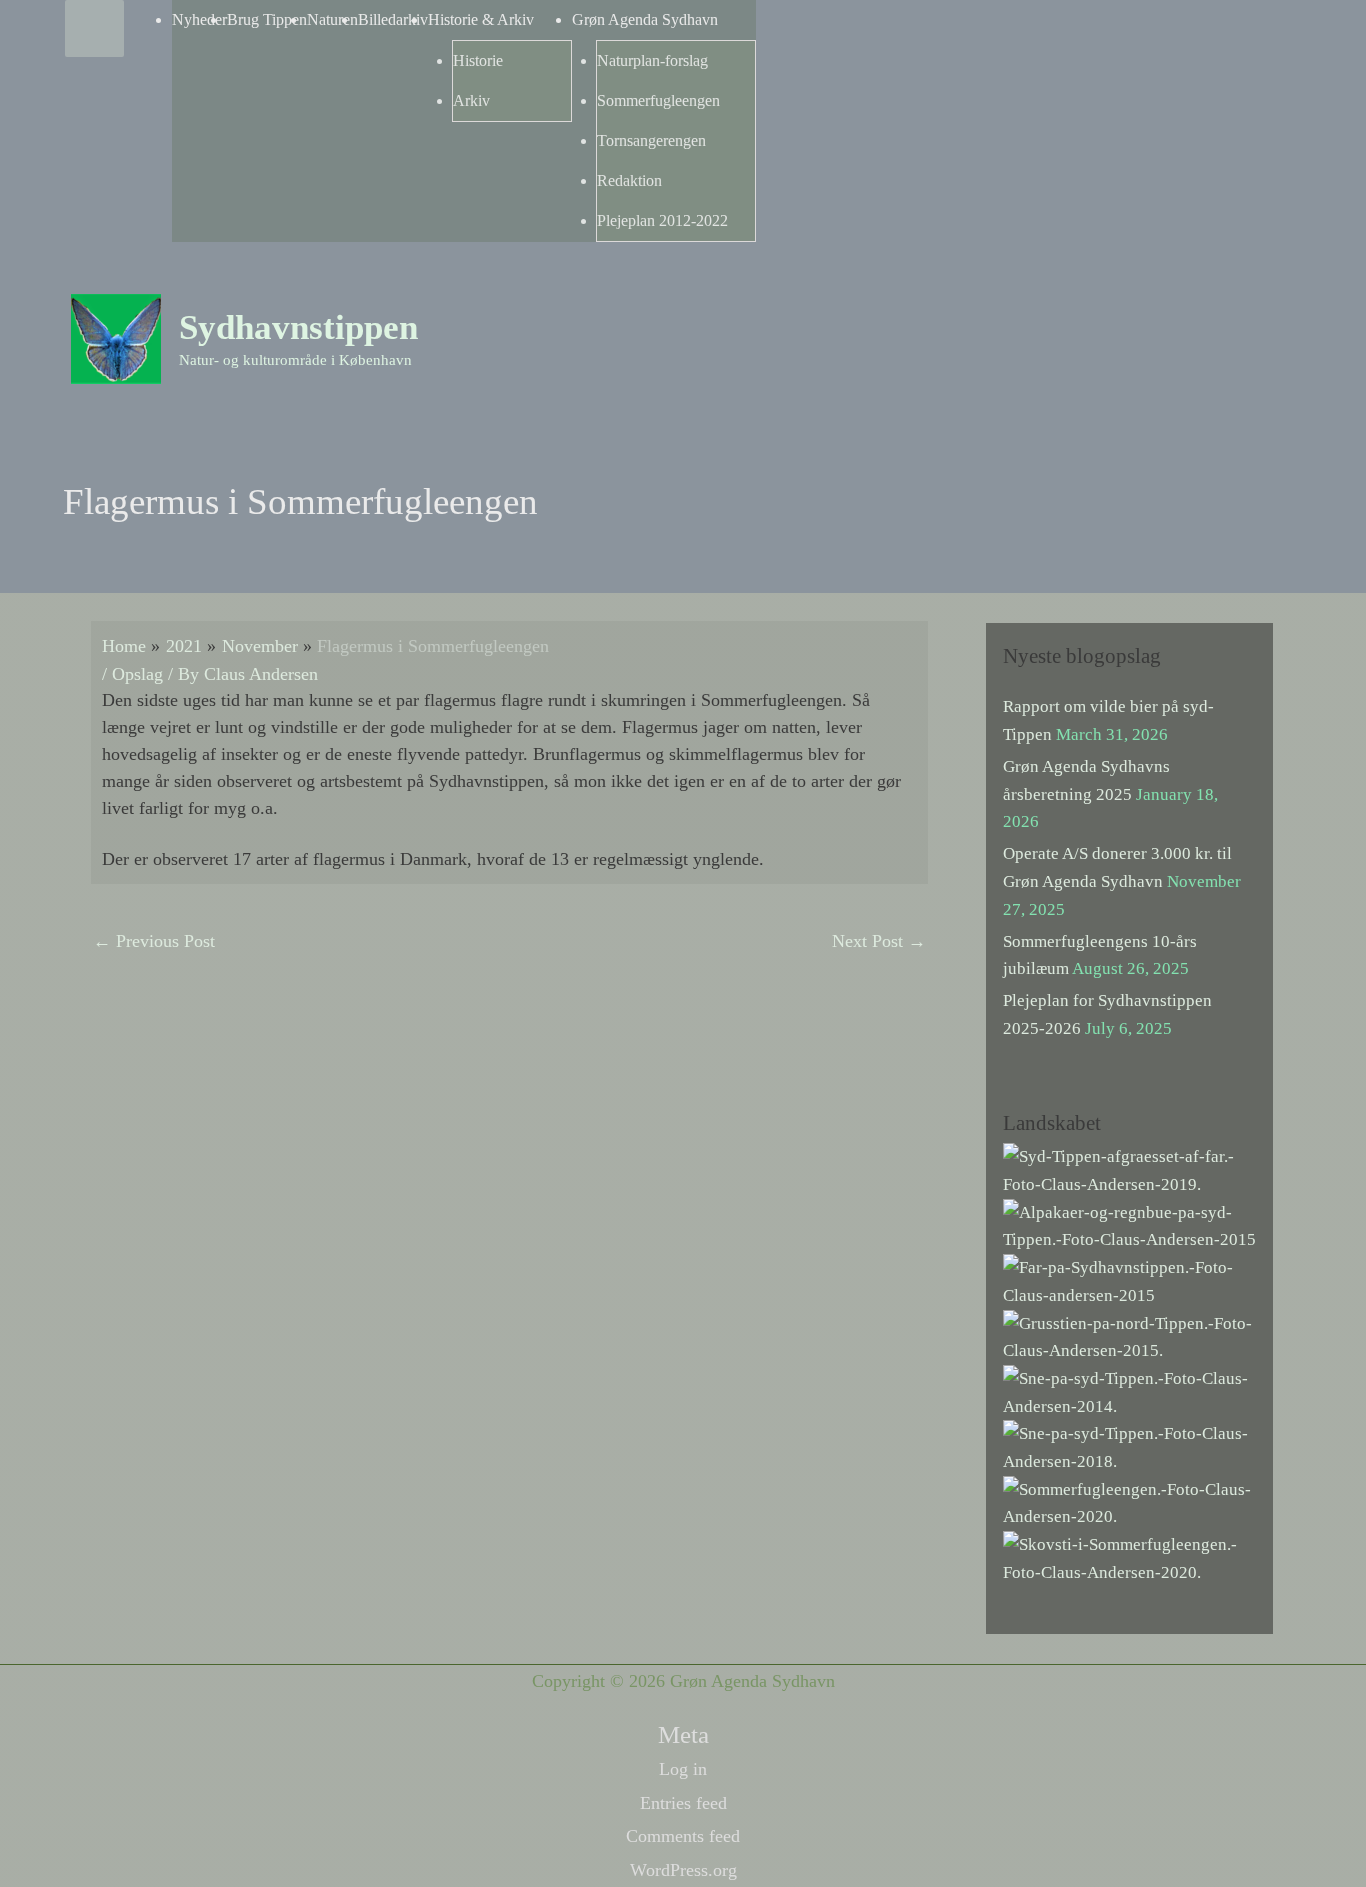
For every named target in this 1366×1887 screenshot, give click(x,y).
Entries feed (683, 1803)
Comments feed (683, 1836)
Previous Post (154, 941)
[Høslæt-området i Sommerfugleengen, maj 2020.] (1129, 1501)
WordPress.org (683, 1870)
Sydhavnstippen (298, 327)
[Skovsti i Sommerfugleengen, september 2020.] (1129, 1557)
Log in (683, 1769)
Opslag (137, 674)
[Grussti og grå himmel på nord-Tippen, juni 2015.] (1129, 1335)
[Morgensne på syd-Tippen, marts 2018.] (1129, 1446)
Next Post (879, 941)
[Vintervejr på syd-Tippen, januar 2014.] (1129, 1391)
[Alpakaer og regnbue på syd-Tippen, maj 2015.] (1129, 1224)
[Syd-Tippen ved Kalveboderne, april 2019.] (1129, 1169)
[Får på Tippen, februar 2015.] (1129, 1280)
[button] (1274, 301)
